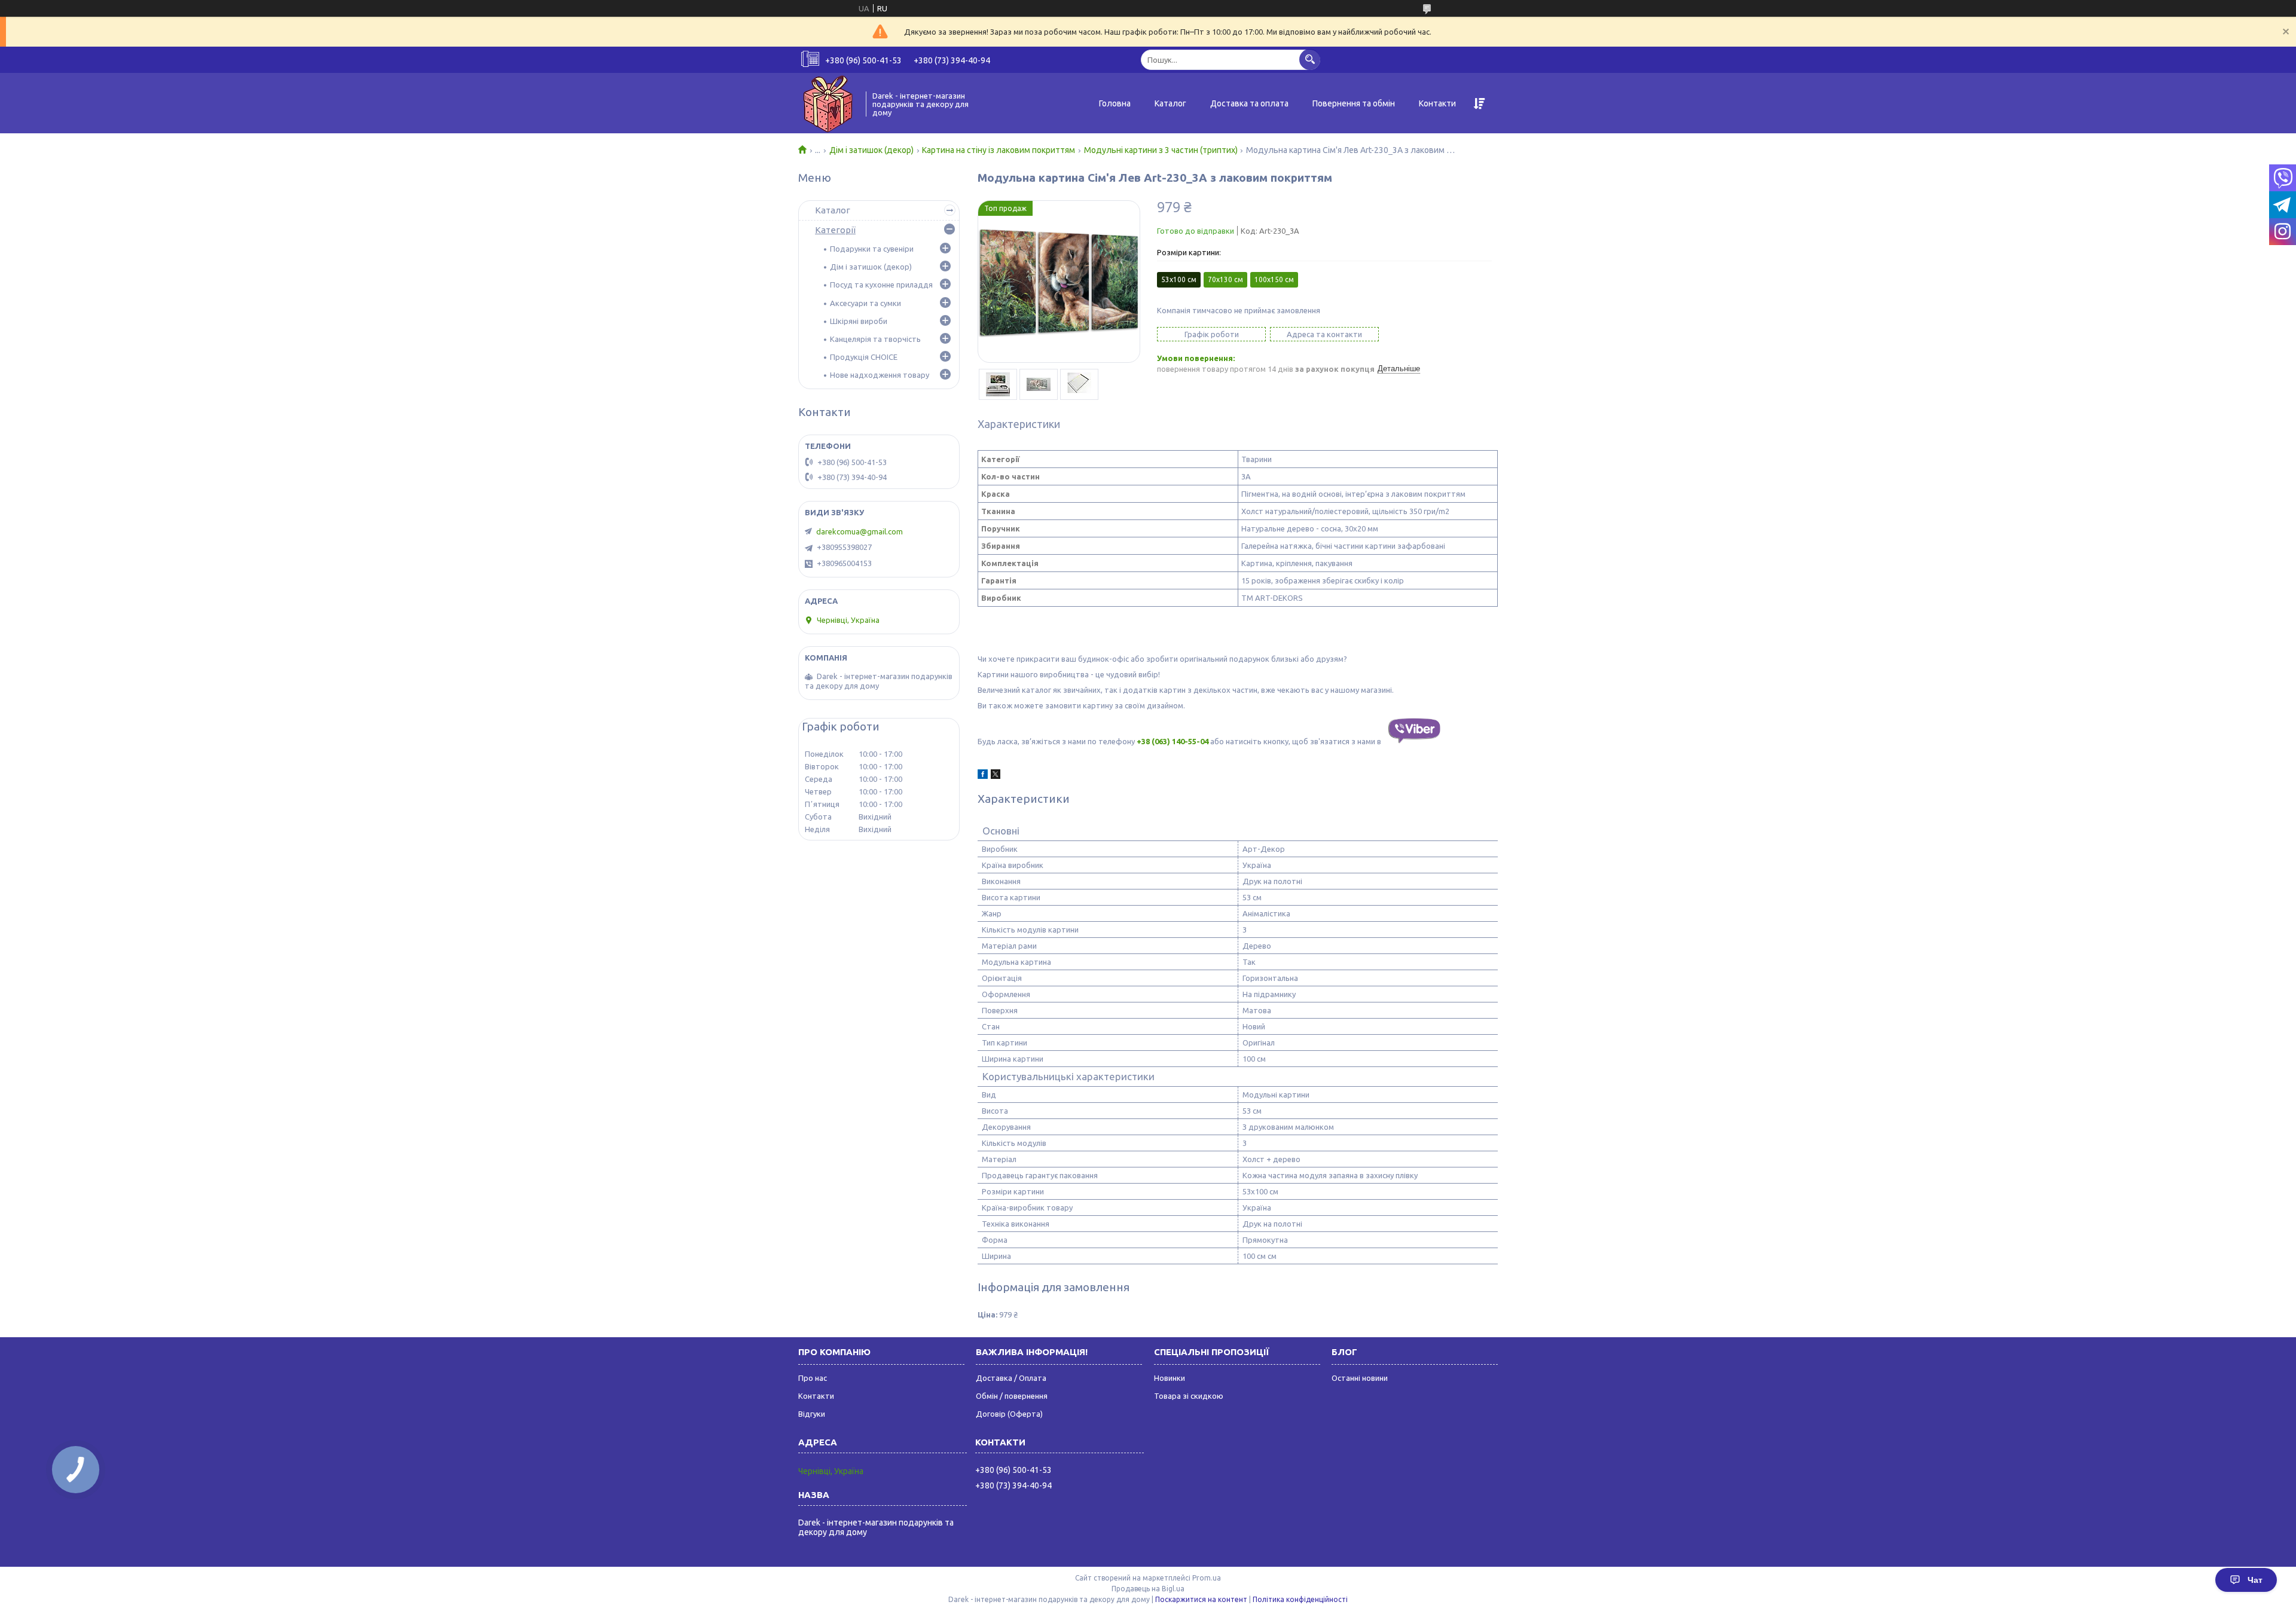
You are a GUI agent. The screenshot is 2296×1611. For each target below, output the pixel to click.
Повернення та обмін (1354, 103)
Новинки (1170, 1378)
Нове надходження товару (880, 375)
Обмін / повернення (1012, 1396)
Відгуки (812, 1414)
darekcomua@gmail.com (860, 531)
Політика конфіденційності (1300, 1599)
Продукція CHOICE (864, 357)
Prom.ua (1207, 1578)
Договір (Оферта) (1009, 1414)
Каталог (1170, 103)
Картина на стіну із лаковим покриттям (999, 150)
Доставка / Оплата (1011, 1378)
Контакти (1437, 103)
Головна (1115, 103)
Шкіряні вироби (859, 321)
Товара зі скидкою (1189, 1396)
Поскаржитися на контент (1201, 1599)
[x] (996, 776)
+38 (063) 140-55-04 (1173, 741)
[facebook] (983, 776)
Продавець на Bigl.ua (1148, 1589)
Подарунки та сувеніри (872, 249)
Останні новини (1360, 1378)
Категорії (835, 230)
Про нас (813, 1378)
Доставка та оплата (1249, 103)
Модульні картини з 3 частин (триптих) (1161, 150)
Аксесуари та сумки (865, 303)
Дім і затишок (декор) (871, 150)
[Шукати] (1310, 59)
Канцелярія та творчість (875, 339)
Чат (2255, 1580)
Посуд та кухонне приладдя (881, 285)
